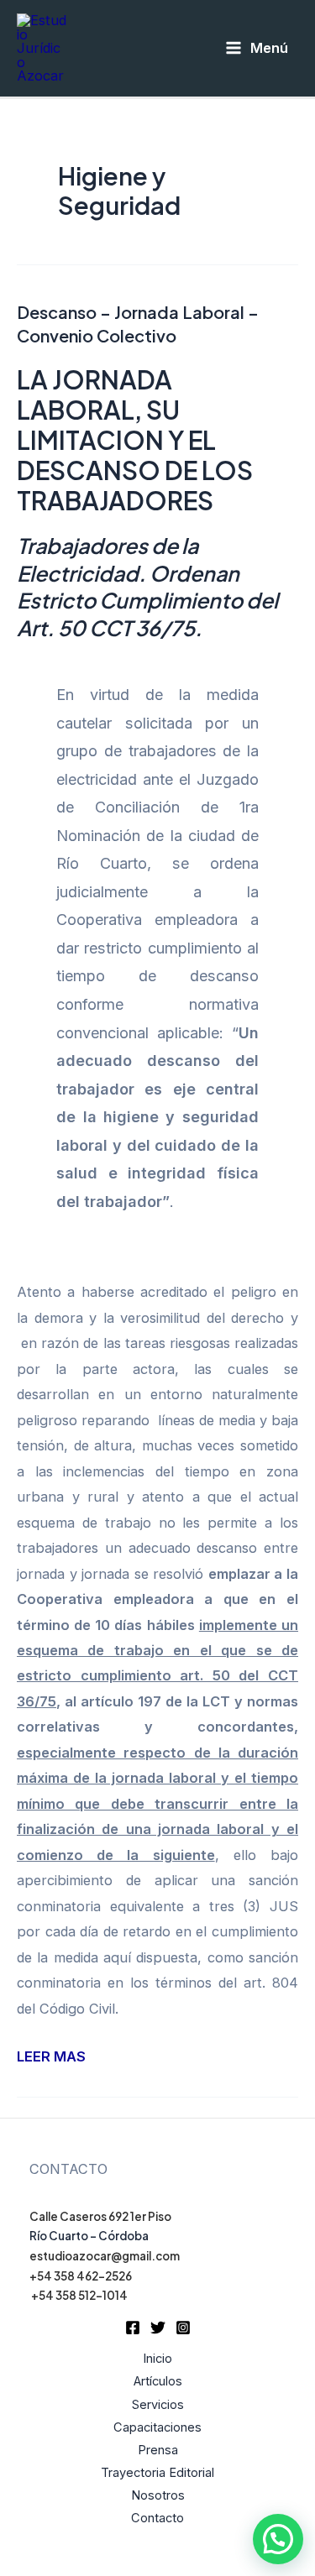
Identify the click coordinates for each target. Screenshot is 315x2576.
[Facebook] (133, 2328)
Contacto (157, 2518)
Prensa (158, 2450)
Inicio (157, 2359)
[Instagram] (183, 2328)
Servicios (158, 2405)
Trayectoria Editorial (157, 2473)
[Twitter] (158, 2328)
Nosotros (158, 2495)
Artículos (158, 2381)
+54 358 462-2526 (81, 2276)
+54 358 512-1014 (79, 2295)
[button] (278, 2539)
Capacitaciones (157, 2427)
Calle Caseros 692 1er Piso (100, 2216)
